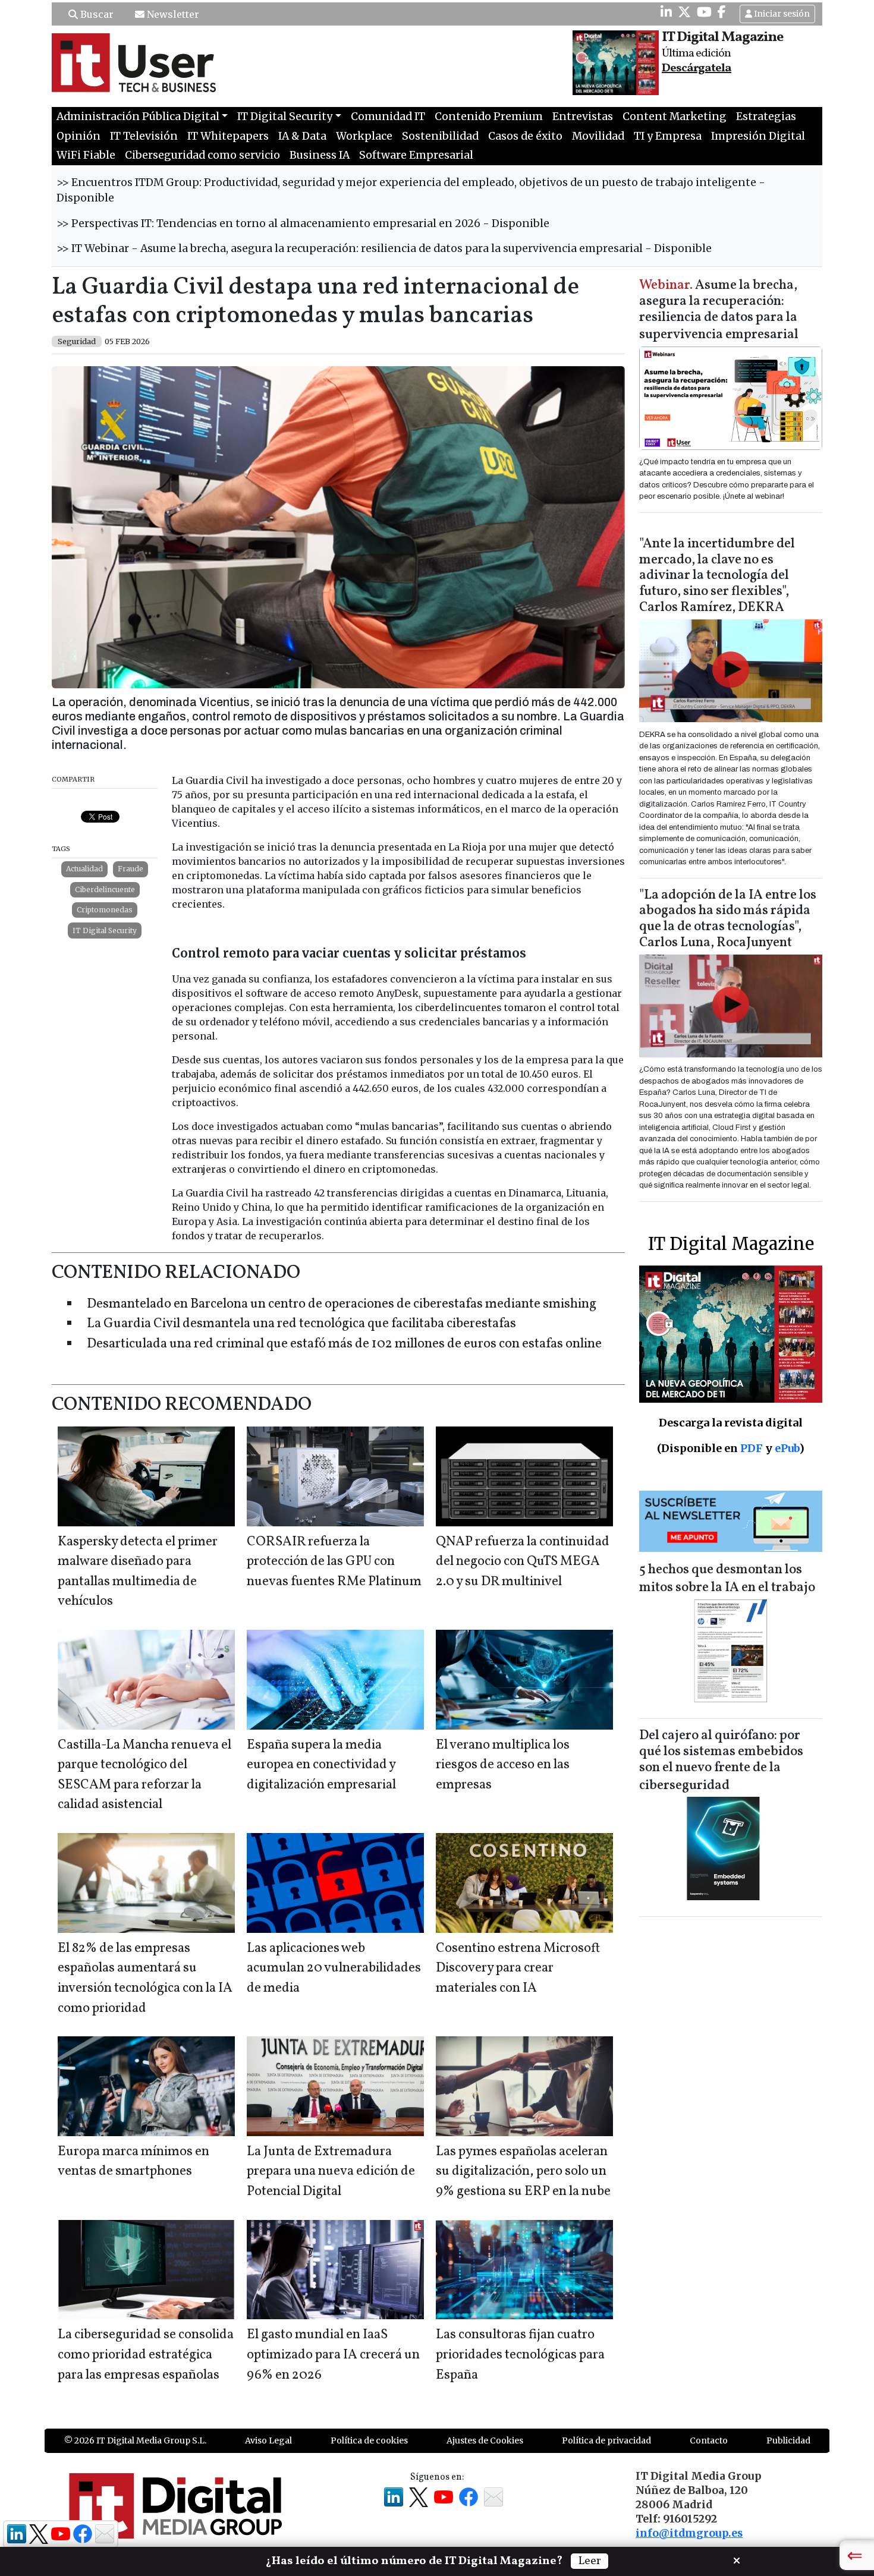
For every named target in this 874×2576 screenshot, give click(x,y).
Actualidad (84, 869)
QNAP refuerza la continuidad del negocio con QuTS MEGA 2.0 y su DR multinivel (523, 1562)
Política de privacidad (606, 2440)
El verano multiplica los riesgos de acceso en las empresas (503, 1765)
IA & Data (302, 136)
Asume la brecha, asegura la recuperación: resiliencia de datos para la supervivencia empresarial (719, 311)
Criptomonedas (105, 910)
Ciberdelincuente (105, 889)
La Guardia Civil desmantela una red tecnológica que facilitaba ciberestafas (301, 1324)
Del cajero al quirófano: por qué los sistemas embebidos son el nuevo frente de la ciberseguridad (721, 1761)
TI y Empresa (668, 136)
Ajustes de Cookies (485, 2440)
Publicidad (788, 2440)
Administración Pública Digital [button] (138, 116)
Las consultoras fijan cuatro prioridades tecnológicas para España (520, 2355)
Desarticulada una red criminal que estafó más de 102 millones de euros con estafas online (344, 1344)
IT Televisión (144, 136)
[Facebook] (722, 12)
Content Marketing (675, 116)
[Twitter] (684, 12)
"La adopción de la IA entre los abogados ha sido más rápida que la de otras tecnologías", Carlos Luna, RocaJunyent (728, 919)
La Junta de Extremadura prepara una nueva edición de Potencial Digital (331, 2172)
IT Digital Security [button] (285, 116)
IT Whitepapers (228, 136)
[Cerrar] (737, 2559)
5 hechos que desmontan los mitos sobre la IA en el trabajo (727, 1579)
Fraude (131, 869)
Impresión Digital (758, 136)
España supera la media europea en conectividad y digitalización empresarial (321, 1765)
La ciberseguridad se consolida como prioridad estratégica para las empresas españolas (146, 2355)
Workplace (364, 136)
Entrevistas (583, 116)
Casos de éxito (525, 136)
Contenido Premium (489, 116)
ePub (787, 1448)
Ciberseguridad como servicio (202, 155)
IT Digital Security (105, 930)
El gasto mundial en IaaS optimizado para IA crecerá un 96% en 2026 (333, 2355)
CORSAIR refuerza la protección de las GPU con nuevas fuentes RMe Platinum (334, 1562)
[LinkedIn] (666, 12)
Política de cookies (369, 2440)
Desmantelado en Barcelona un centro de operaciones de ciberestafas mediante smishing (342, 1304)
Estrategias (766, 116)
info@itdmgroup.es (689, 2533)
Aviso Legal (268, 2440)
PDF (752, 1448)
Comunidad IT (388, 116)
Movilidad (598, 136)
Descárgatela (697, 68)
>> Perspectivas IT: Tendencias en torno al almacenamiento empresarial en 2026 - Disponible (303, 223)
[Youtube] (704, 12)
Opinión (78, 136)
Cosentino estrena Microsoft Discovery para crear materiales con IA (518, 1969)
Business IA (320, 155)
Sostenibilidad (440, 136)
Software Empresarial (416, 155)
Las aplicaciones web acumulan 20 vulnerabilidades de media (334, 1969)
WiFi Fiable (86, 155)
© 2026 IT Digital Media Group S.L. (135, 2440)
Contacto (709, 2440)
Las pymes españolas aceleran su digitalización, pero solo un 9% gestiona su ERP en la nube (523, 2172)
